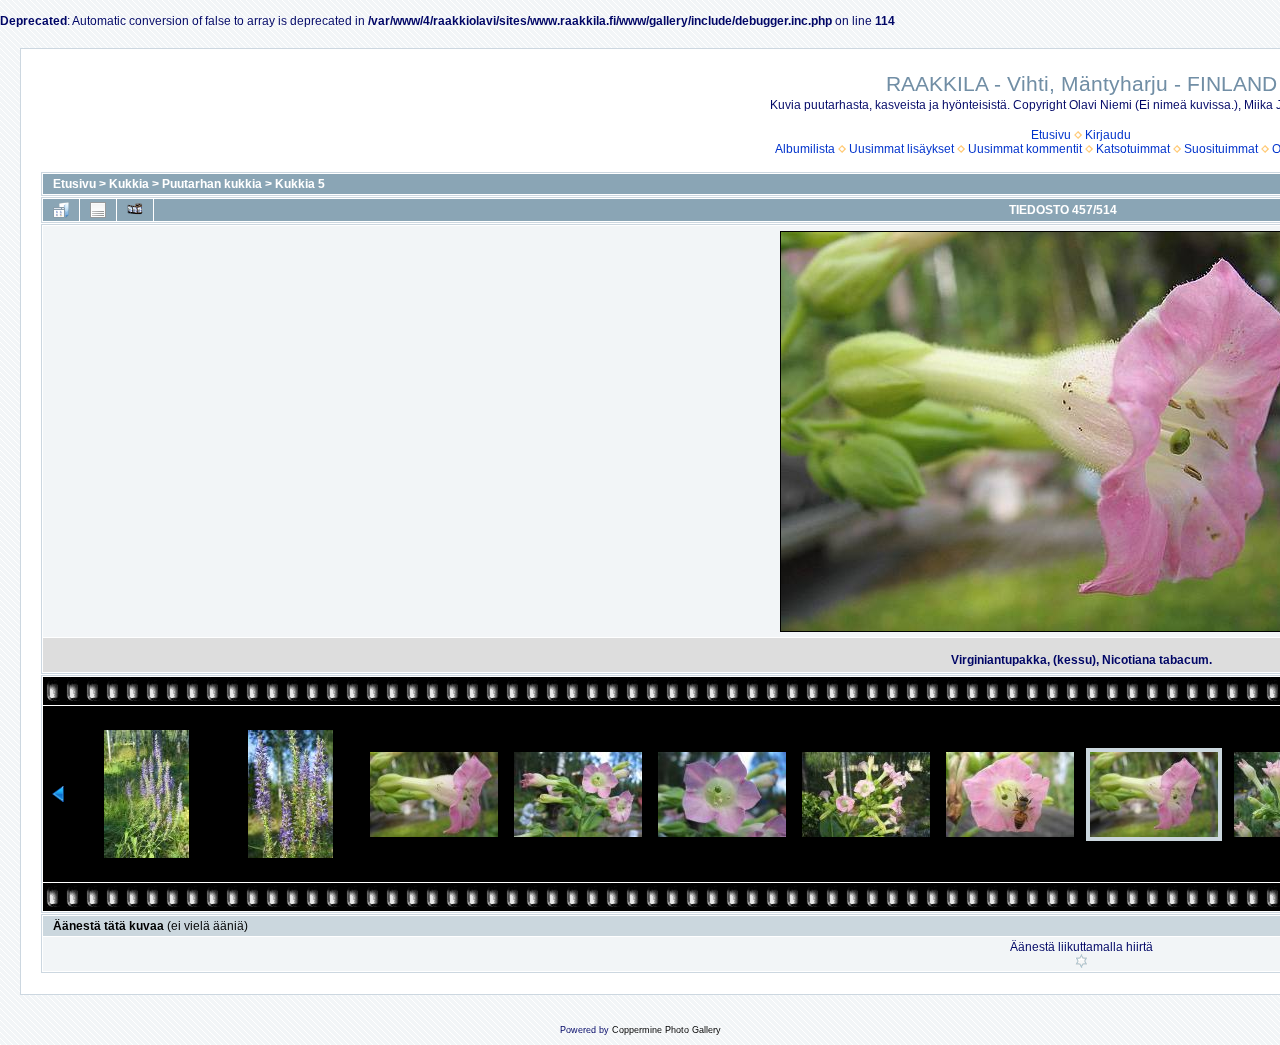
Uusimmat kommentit (1025, 149)
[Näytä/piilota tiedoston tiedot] (98, 210)
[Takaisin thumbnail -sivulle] (61, 210)
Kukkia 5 (300, 184)
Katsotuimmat (1133, 149)
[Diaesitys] (135, 210)
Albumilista (805, 149)
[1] (1081, 961)
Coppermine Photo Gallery (666, 1030)
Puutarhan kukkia (212, 184)
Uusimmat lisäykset (901, 149)
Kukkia (129, 184)
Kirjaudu (1108, 135)
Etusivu (1051, 135)
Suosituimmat (1221, 149)
